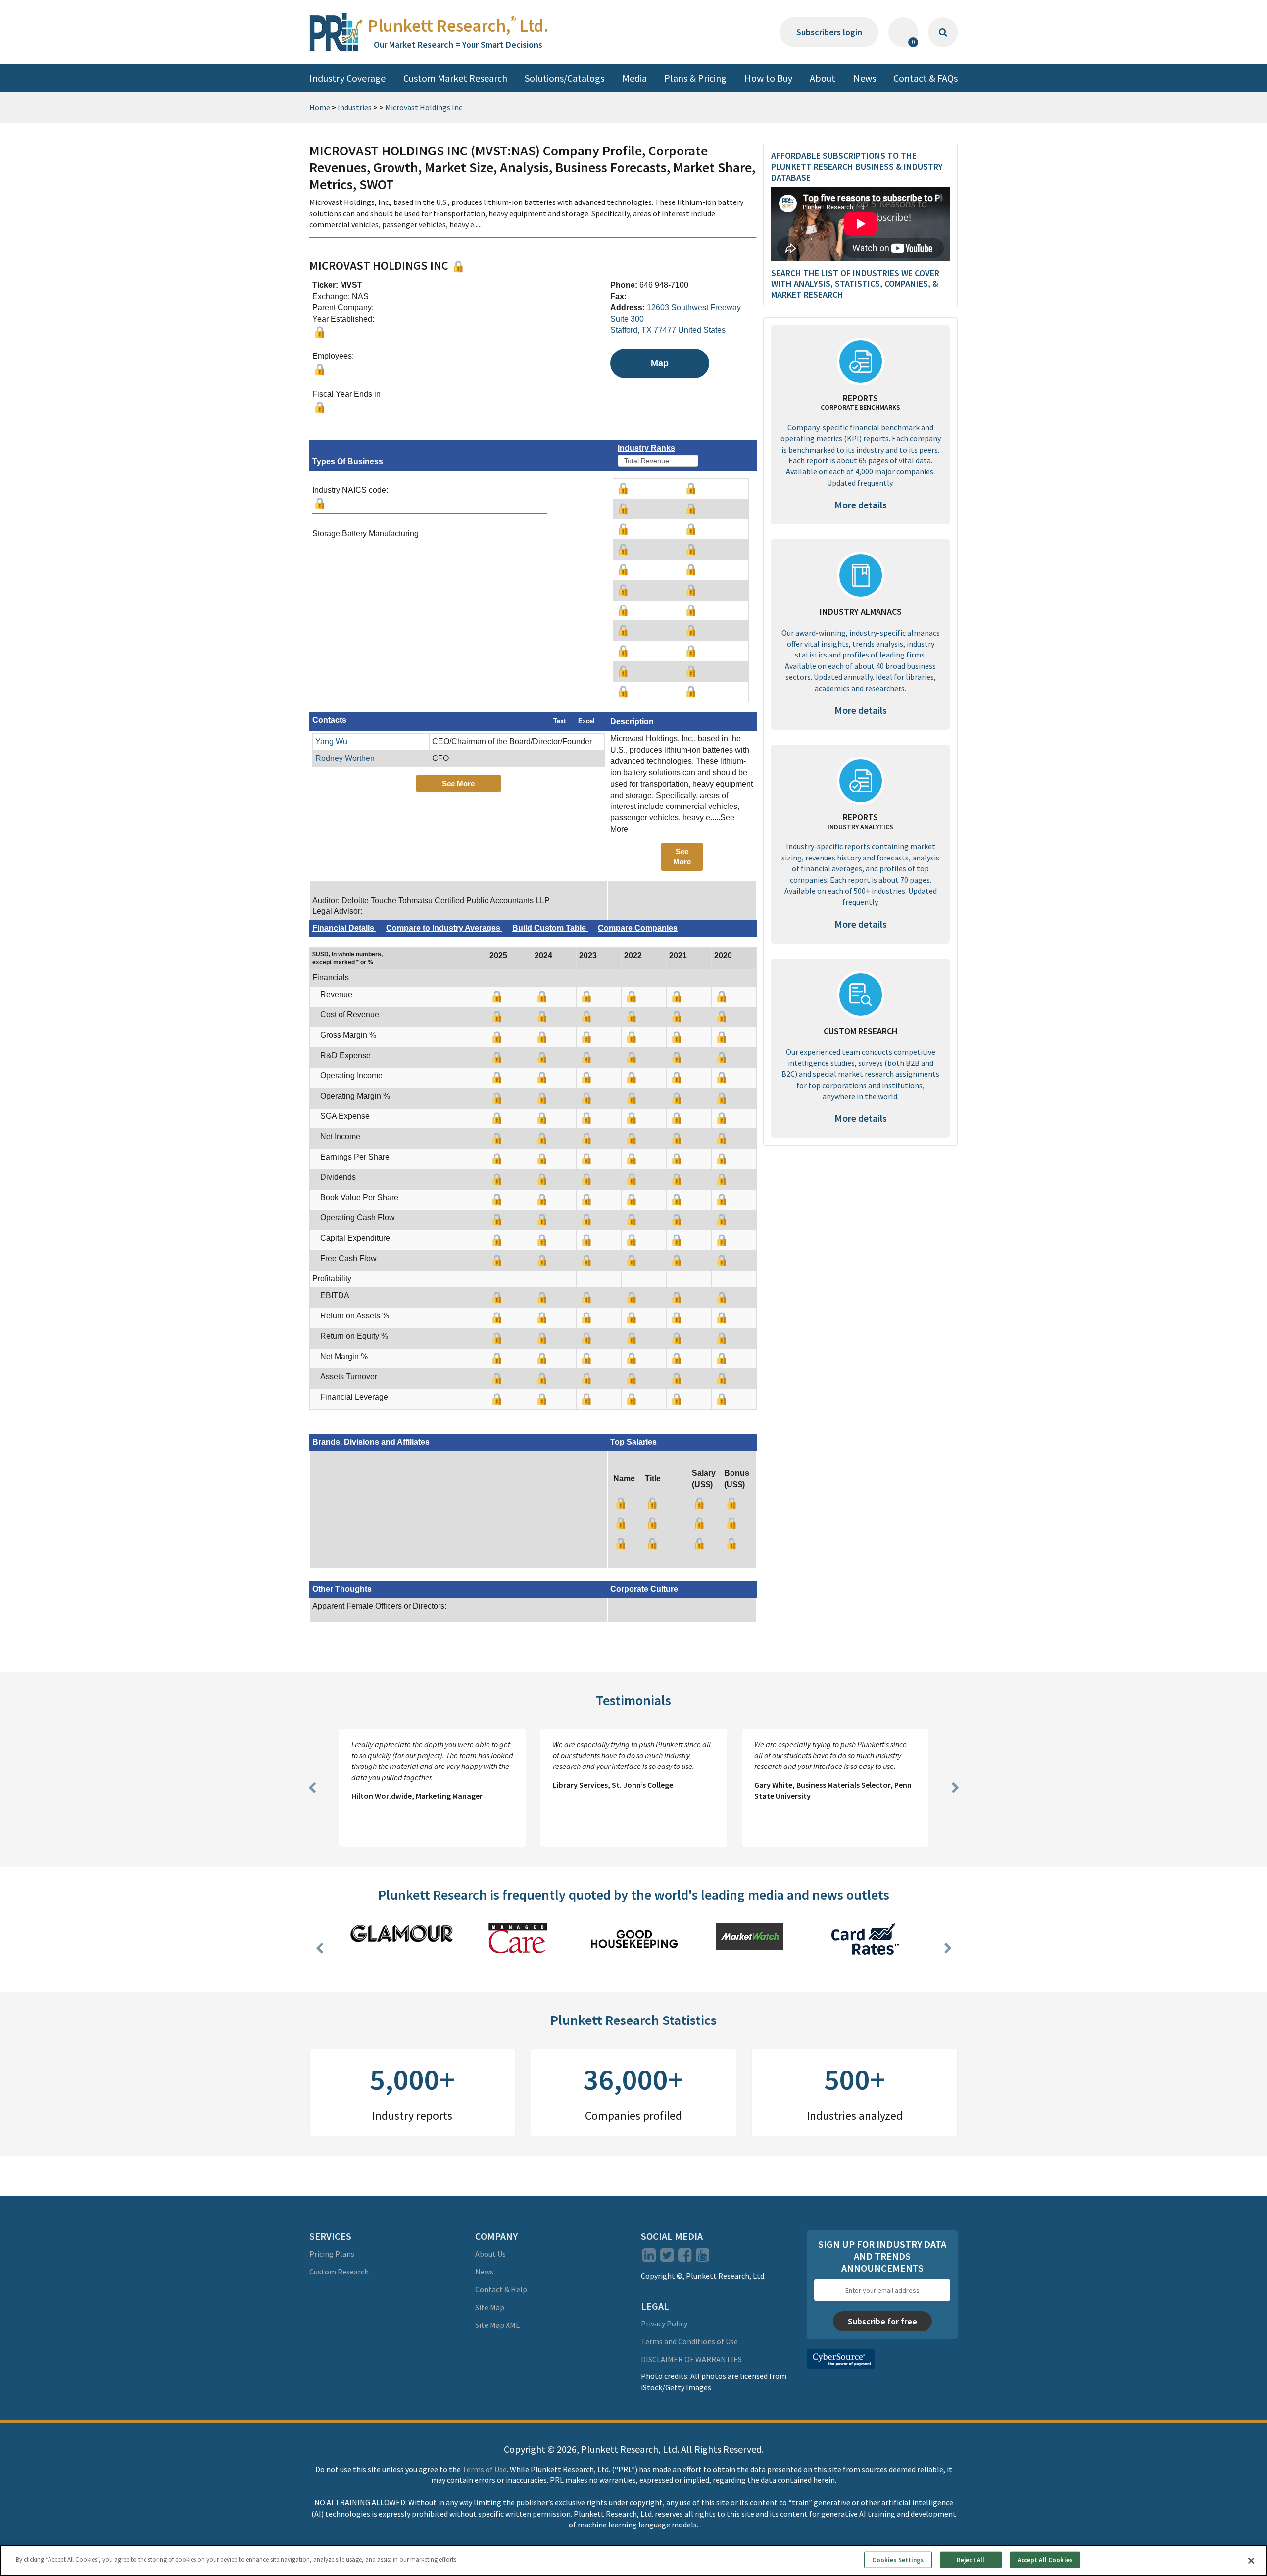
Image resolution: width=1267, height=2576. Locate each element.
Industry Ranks (646, 448)
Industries (355, 107)
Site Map (490, 2307)
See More (458, 783)
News (865, 78)
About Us (490, 2254)
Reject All (971, 2559)
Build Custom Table (550, 928)
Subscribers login (829, 32)
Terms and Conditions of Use (689, 2341)
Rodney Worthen (345, 758)
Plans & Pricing (695, 78)
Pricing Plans (332, 2254)
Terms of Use (485, 2469)
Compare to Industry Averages (444, 928)
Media (634, 78)
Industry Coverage (347, 78)
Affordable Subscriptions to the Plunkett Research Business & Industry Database (857, 166)
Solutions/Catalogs (564, 78)
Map (660, 363)
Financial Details (344, 928)
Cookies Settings (898, 2559)
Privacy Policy (664, 2323)
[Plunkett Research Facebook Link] (685, 2258)
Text (560, 721)
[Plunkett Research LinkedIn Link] (649, 2258)
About (823, 78)
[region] (633, 2560)
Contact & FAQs (926, 78)
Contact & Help (501, 2289)
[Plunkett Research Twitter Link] (668, 2258)
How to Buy (768, 78)
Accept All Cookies (1045, 2559)
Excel (586, 721)
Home (320, 107)
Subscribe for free (882, 2321)
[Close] (1251, 2561)
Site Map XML (497, 2325)
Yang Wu (331, 741)
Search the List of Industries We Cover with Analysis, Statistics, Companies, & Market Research (855, 284)
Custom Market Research (455, 78)
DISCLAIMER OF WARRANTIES (691, 2359)
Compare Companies (638, 928)
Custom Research (339, 2272)
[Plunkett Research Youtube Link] (703, 2258)
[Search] (943, 32)
